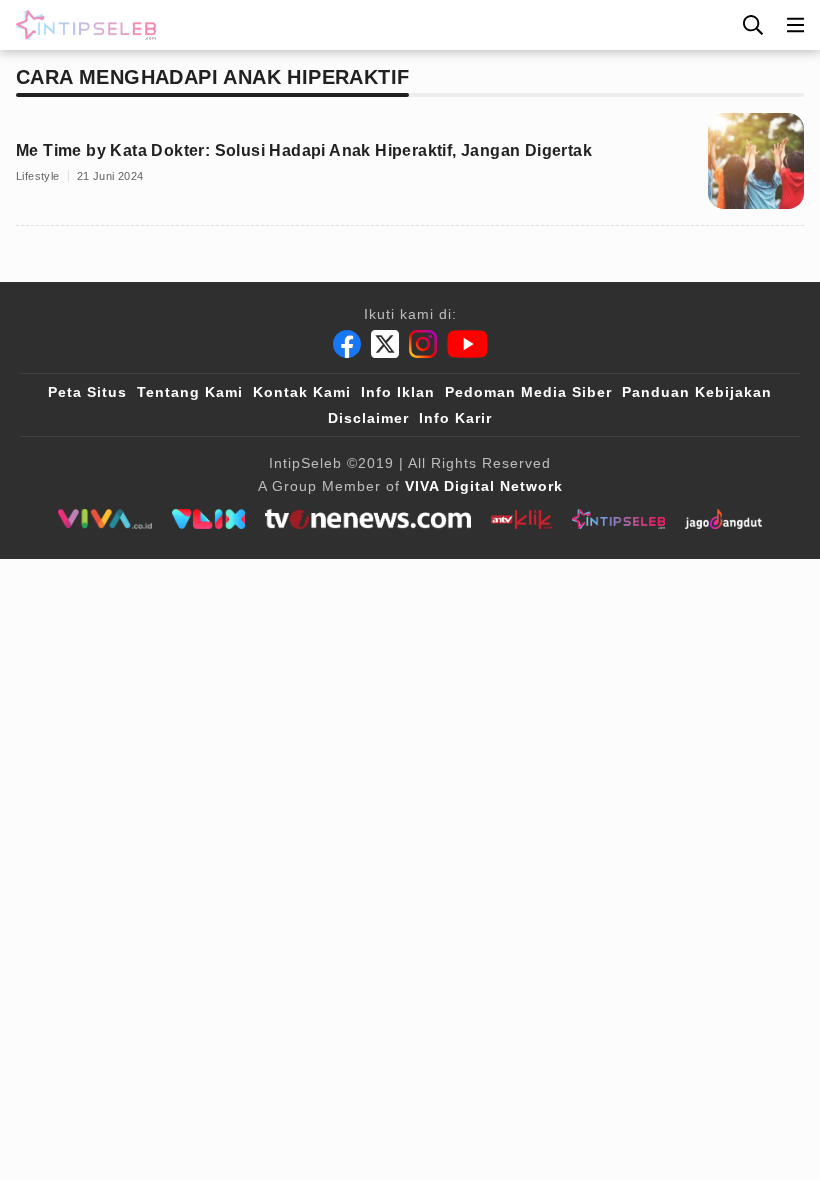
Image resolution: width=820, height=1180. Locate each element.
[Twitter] (385, 344)
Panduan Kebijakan (697, 392)
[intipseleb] (618, 519)
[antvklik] (521, 519)
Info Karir (455, 418)
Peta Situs (87, 392)
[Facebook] (347, 344)
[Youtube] (467, 344)
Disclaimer (368, 418)
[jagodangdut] (723, 519)
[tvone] (367, 519)
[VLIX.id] (209, 519)
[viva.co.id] (104, 519)
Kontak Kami (302, 392)
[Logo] (82, 25)
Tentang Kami (190, 392)
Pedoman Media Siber (528, 392)
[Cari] (753, 25)
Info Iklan (398, 392)
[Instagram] (423, 344)
